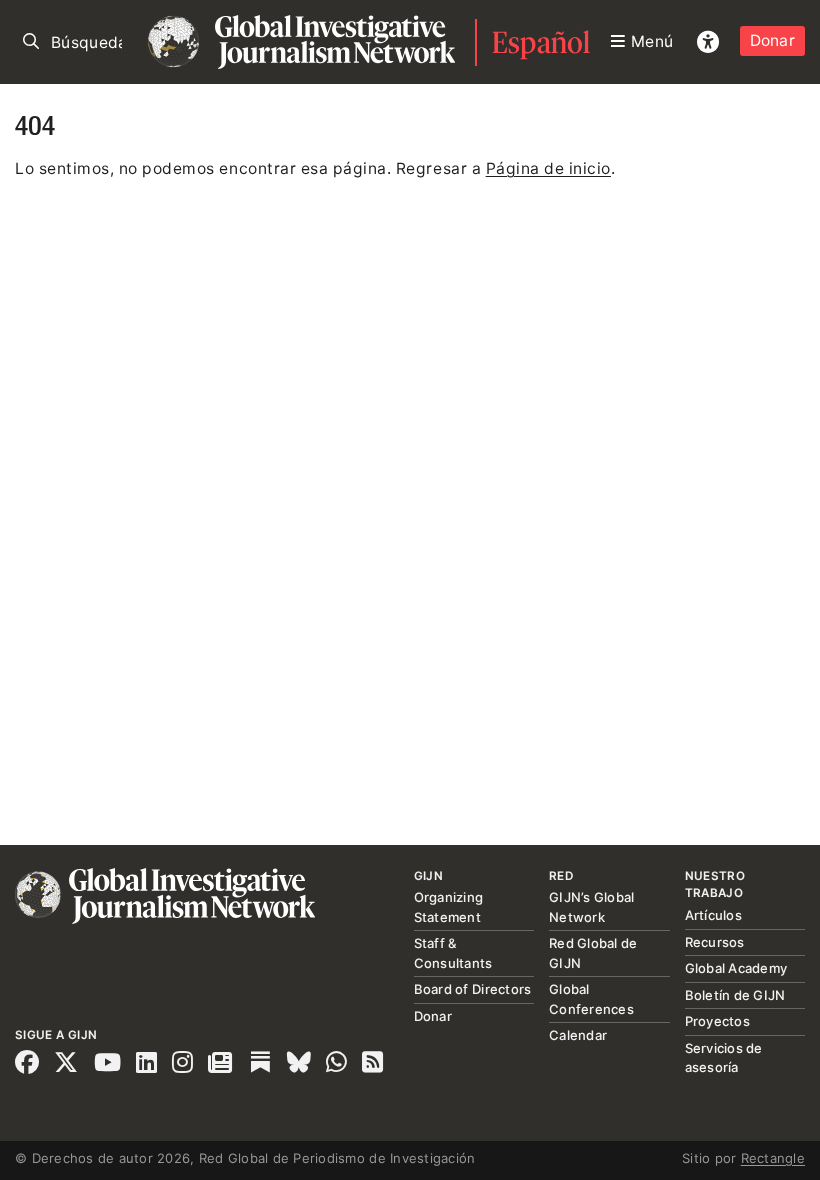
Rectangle (773, 1158)
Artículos (713, 915)
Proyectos (717, 1021)
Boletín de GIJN (735, 995)
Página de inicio (548, 168)
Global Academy (736, 968)
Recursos (715, 942)
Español (541, 42)
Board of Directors (473, 989)
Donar (772, 40)
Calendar (578, 1035)
